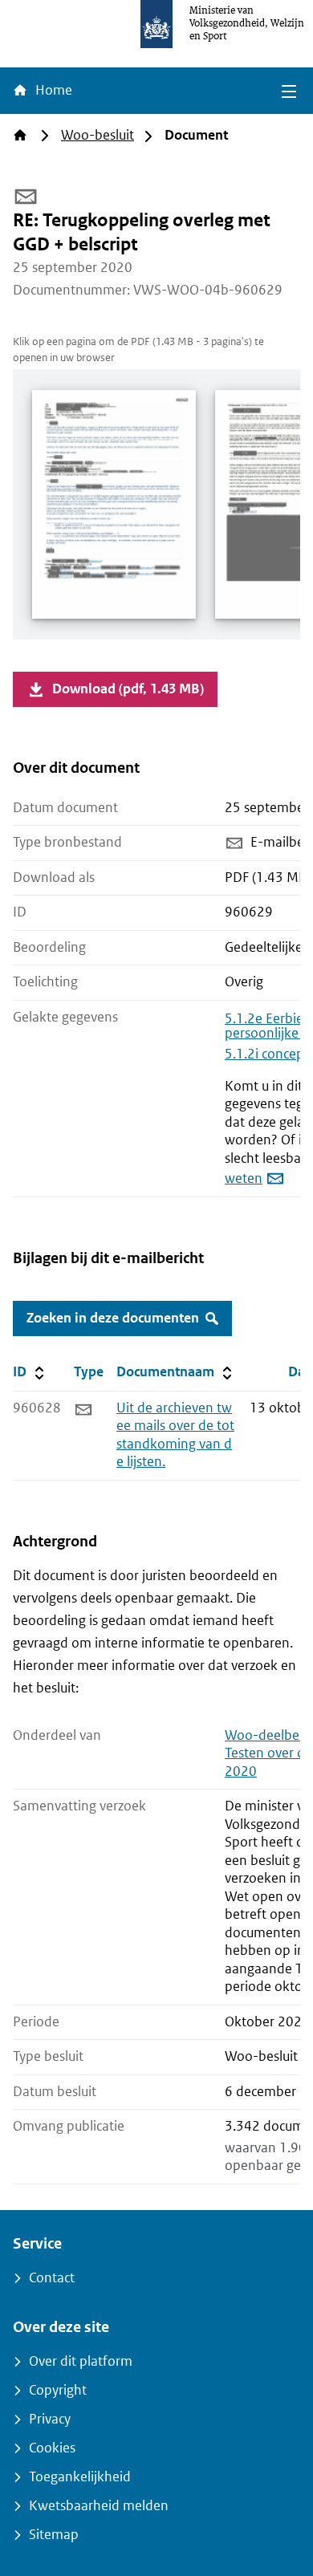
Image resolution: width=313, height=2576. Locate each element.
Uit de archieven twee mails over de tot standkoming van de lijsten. (175, 1435)
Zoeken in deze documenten (113, 1318)
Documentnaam (176, 1371)
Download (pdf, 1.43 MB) (128, 689)
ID (40, 1371)
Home (52, 90)
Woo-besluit (98, 135)
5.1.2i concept (267, 1054)
